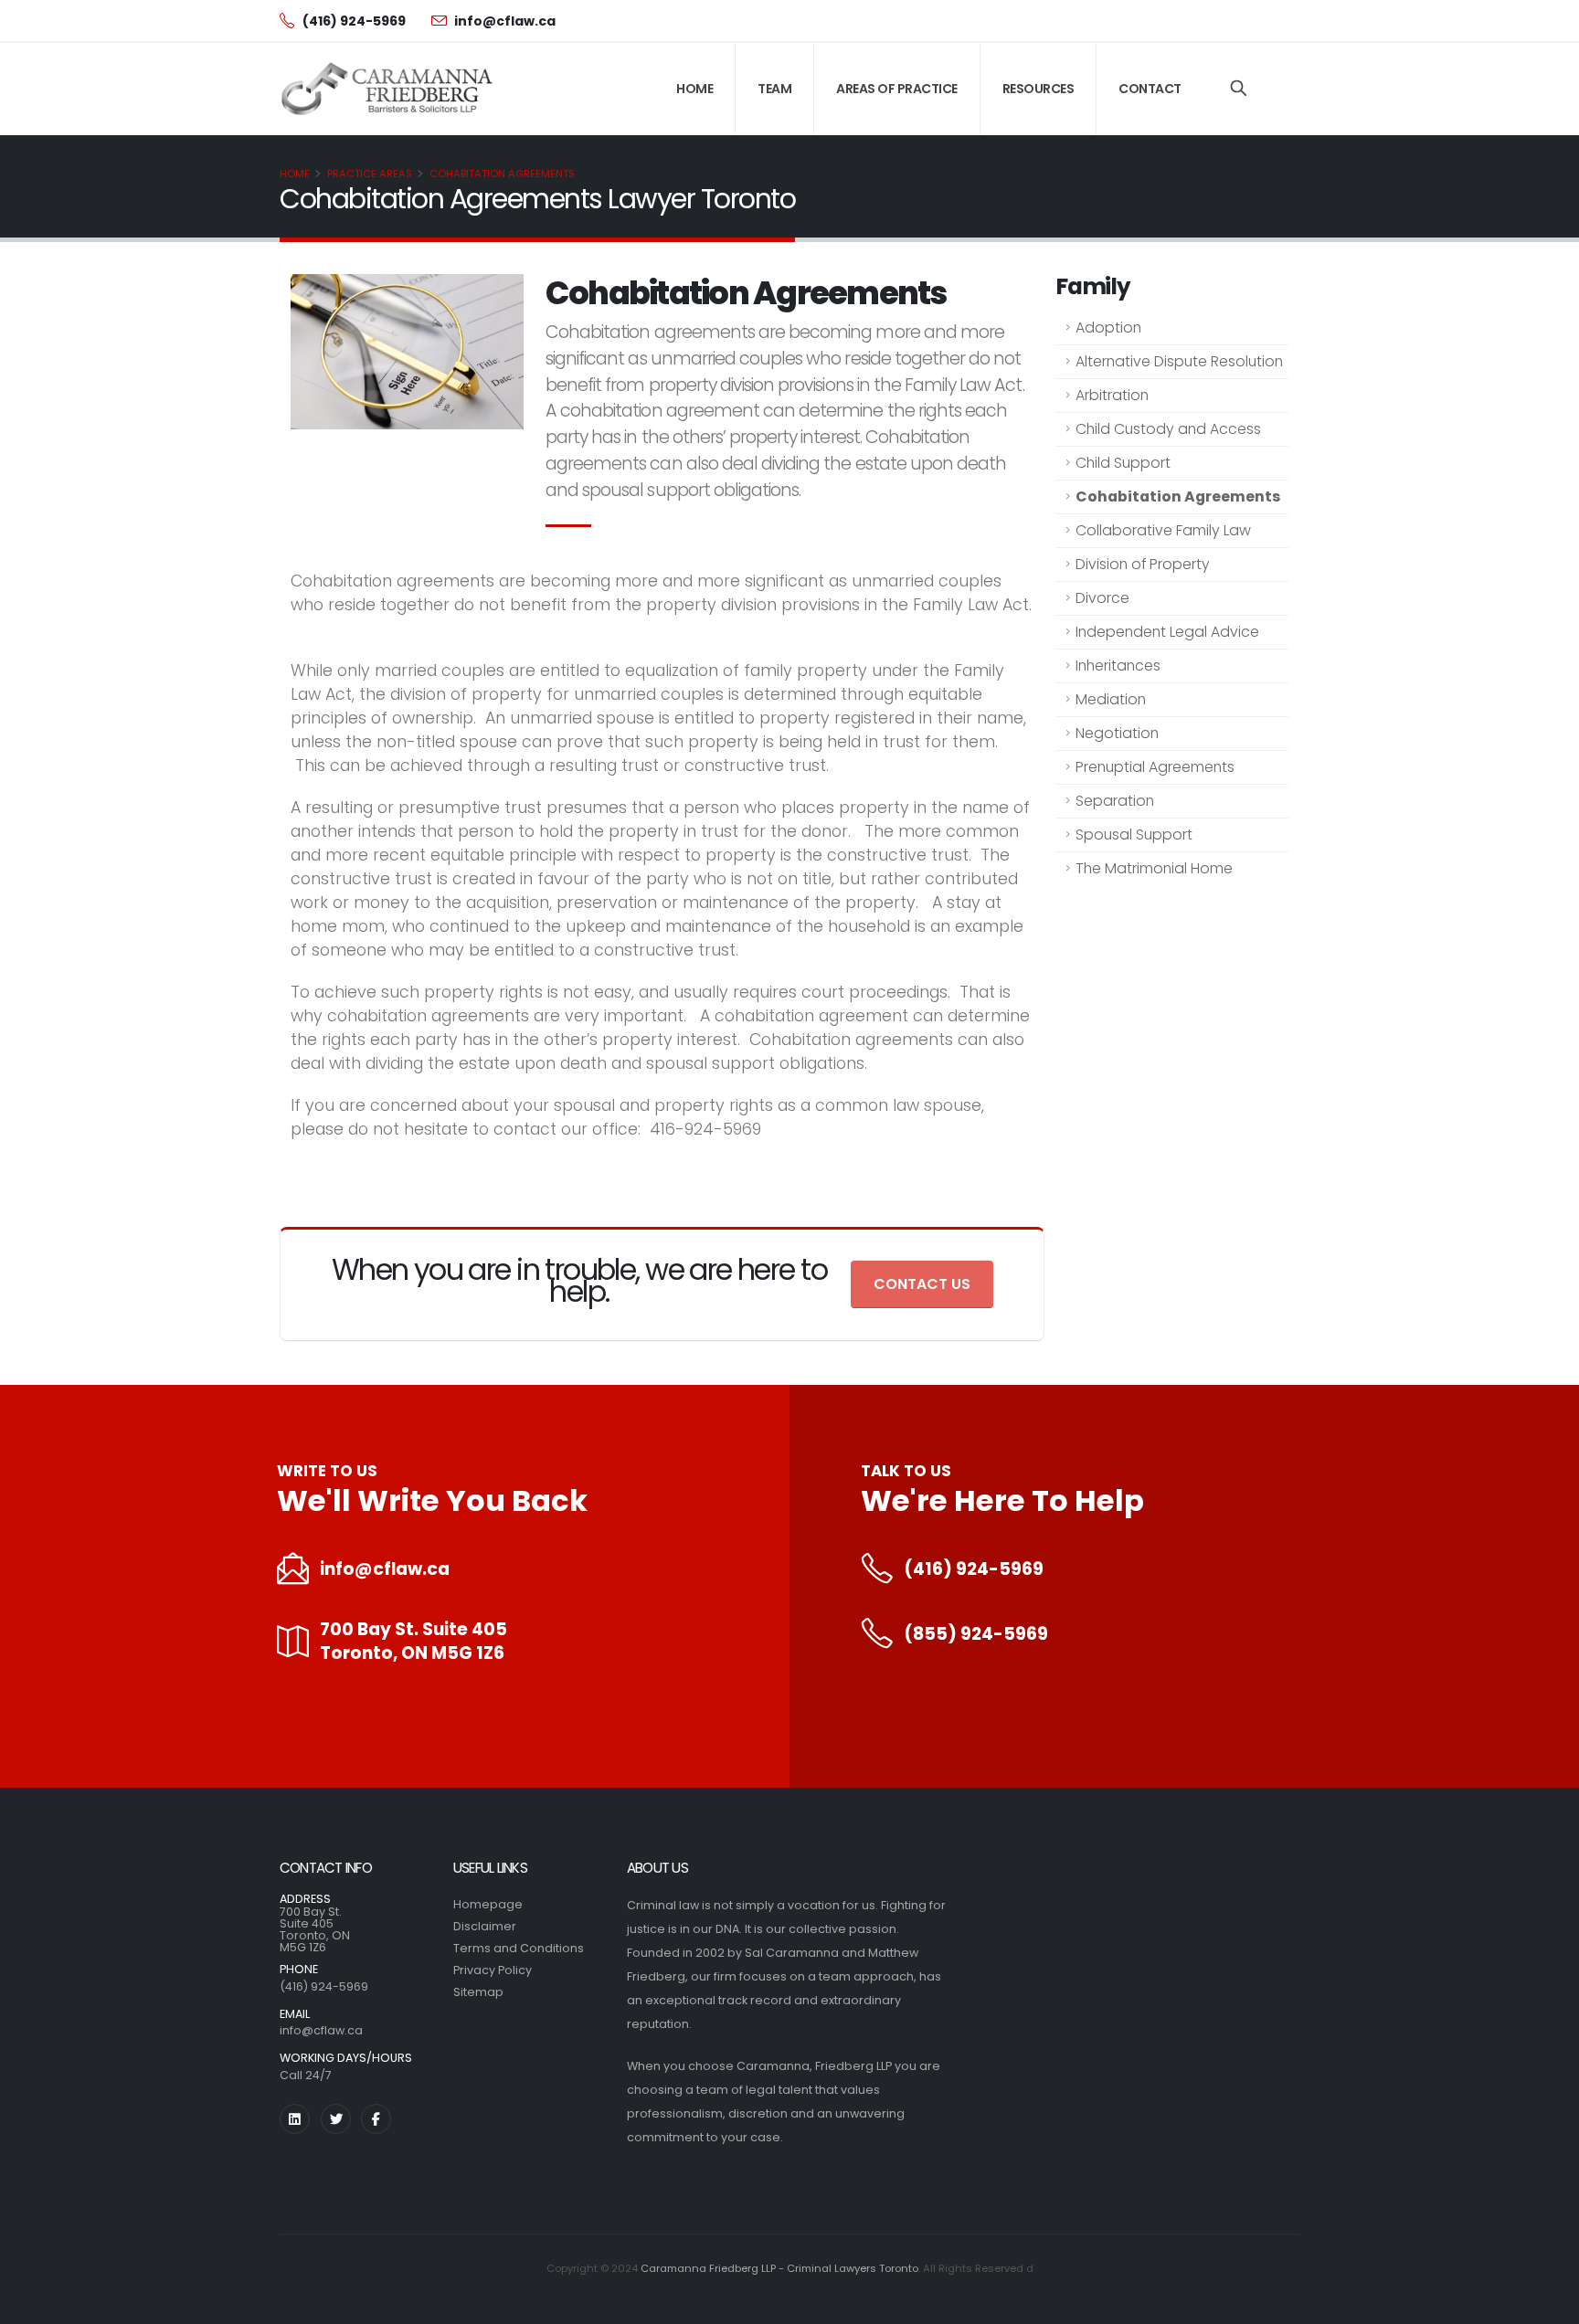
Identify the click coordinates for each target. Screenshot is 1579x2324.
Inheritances (1118, 666)
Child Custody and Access (1168, 429)
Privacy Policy (493, 1970)
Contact (1150, 89)
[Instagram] (295, 2119)
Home (694, 89)
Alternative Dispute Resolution (1179, 361)
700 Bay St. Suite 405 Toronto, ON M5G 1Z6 (413, 1642)
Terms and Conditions (519, 1948)
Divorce (1102, 598)
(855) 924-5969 (976, 1634)
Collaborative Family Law (1163, 530)
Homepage (488, 1904)
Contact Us (922, 1284)
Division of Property (1143, 564)
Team (774, 89)
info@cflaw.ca (385, 1569)
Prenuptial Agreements (1155, 767)
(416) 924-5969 (974, 1569)
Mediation (1111, 699)
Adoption (1108, 327)
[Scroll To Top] (1547, 2303)
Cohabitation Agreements (502, 174)
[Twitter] (336, 2119)
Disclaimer (485, 1926)
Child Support (1123, 463)
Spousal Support (1134, 835)
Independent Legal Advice (1167, 632)
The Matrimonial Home (1154, 868)
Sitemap (478, 1992)
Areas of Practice (897, 89)
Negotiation (1117, 733)
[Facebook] (376, 2119)
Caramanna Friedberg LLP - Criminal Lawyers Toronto (779, 2268)
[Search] (1239, 89)
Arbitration (1112, 395)
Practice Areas (370, 174)
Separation (1115, 801)
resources (1039, 89)
